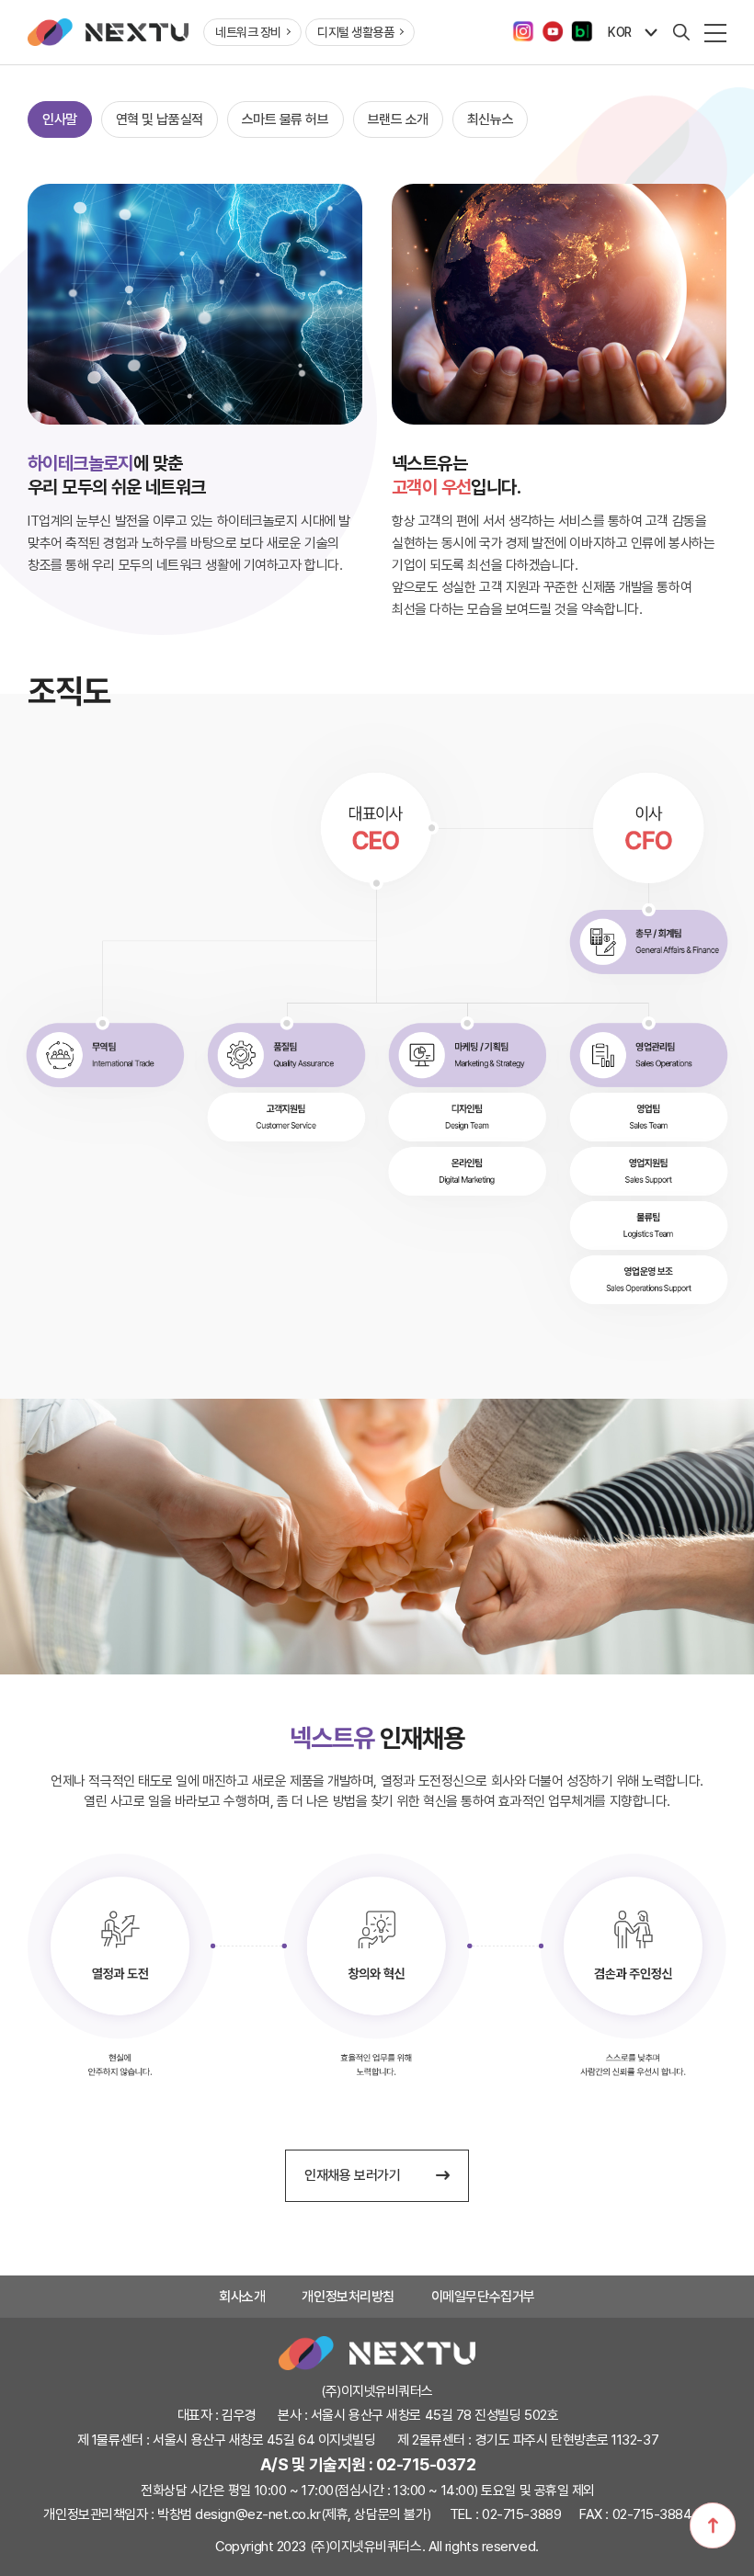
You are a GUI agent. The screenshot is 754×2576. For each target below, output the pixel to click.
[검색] (681, 32)
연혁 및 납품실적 (160, 119)
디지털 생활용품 (357, 32)
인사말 (60, 119)
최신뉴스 (490, 119)
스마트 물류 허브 (286, 119)
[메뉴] (715, 32)
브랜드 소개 (398, 119)
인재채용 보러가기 (354, 2175)
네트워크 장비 (249, 32)
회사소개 (242, 2297)
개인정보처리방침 (348, 2297)
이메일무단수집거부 (483, 2297)
